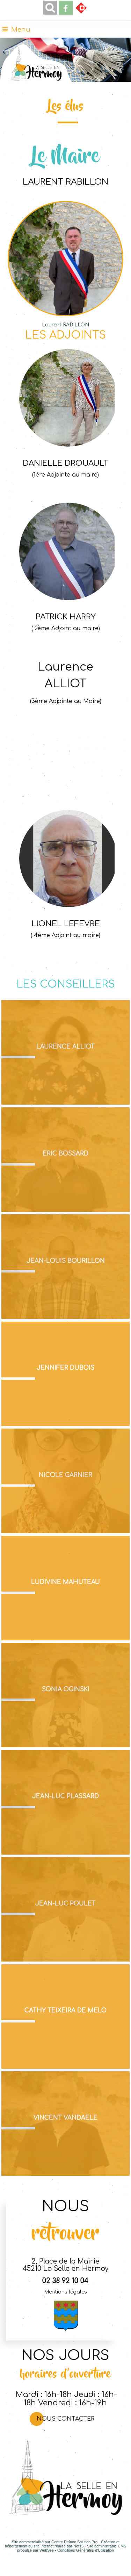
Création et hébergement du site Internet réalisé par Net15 (62, 2544)
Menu (21, 30)
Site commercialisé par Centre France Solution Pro (55, 2542)
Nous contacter (65, 2419)
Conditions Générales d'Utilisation (86, 2550)
